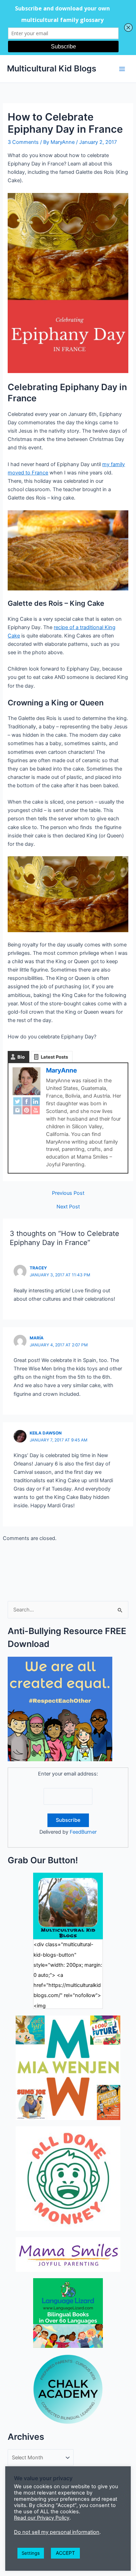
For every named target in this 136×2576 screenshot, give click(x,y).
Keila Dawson (46, 1433)
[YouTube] (36, 1110)
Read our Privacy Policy (42, 2518)
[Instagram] (17, 1110)
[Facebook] (27, 1101)
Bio (21, 1057)
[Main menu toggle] (122, 69)
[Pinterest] (27, 1110)
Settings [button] (31, 2553)
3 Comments (23, 142)
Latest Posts (54, 1057)
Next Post (68, 1207)
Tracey (38, 1268)
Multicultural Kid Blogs (52, 68)
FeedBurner (83, 1832)
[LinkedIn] (36, 1101)
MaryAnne (62, 1070)
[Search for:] (68, 1610)
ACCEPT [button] (65, 2553)
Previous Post (68, 1193)
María (37, 1338)
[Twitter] (17, 1101)
